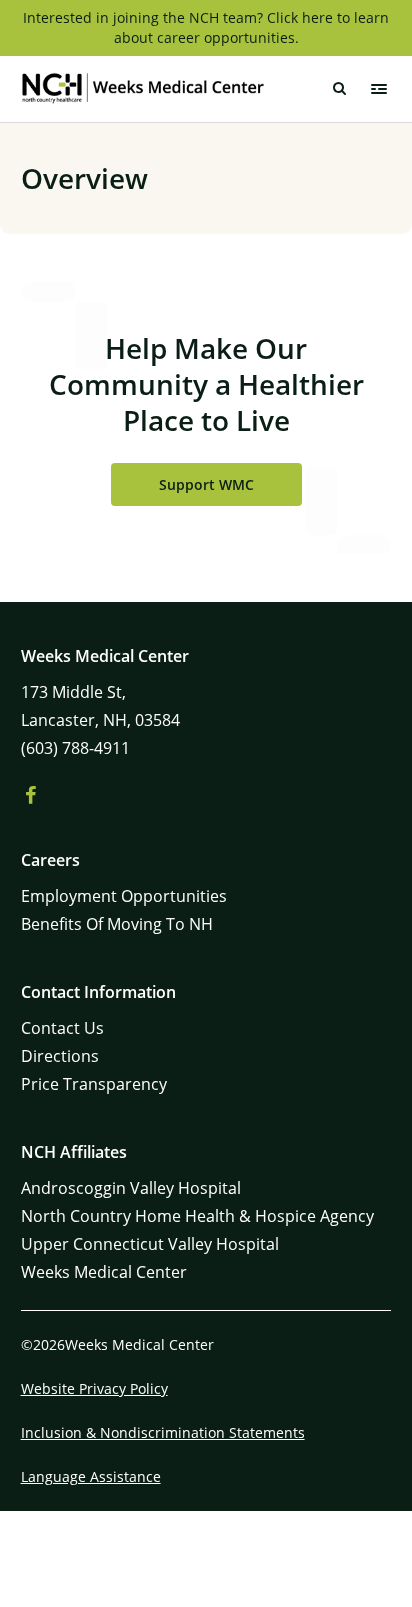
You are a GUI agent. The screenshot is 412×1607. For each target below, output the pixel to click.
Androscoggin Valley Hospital (131, 1188)
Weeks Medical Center (104, 1272)
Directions (60, 1056)
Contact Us (62, 1028)
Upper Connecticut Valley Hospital (150, 1244)
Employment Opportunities (124, 896)
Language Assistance (91, 1476)
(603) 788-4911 (75, 748)
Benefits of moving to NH (117, 924)
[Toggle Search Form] (339, 89)
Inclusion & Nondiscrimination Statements (163, 1432)
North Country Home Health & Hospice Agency (197, 1216)
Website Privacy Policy (94, 1388)
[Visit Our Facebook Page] (31, 796)
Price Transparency (94, 1084)
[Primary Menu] (379, 89)
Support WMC (206, 484)
